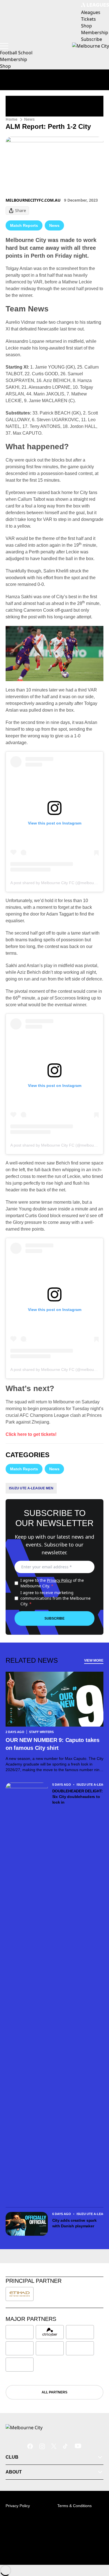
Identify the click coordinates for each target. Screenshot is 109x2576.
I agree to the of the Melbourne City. (52, 1583)
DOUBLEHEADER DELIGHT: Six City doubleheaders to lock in (78, 1797)
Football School (16, 53)
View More (94, 1660)
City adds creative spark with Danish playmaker (74, 2223)
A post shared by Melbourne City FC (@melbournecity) (59, 883)
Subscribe (54, 1618)
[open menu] (4, 46)
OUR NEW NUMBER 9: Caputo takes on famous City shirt (53, 1744)
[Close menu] (97, 2546)
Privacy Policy (59, 1580)
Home (11, 119)
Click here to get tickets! (31, 1434)
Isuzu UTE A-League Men (31, 1488)
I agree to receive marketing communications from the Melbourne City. (55, 1598)
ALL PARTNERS (54, 2392)
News (29, 119)
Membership (14, 59)
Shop (5, 66)
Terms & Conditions (74, 2506)
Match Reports (24, 225)
